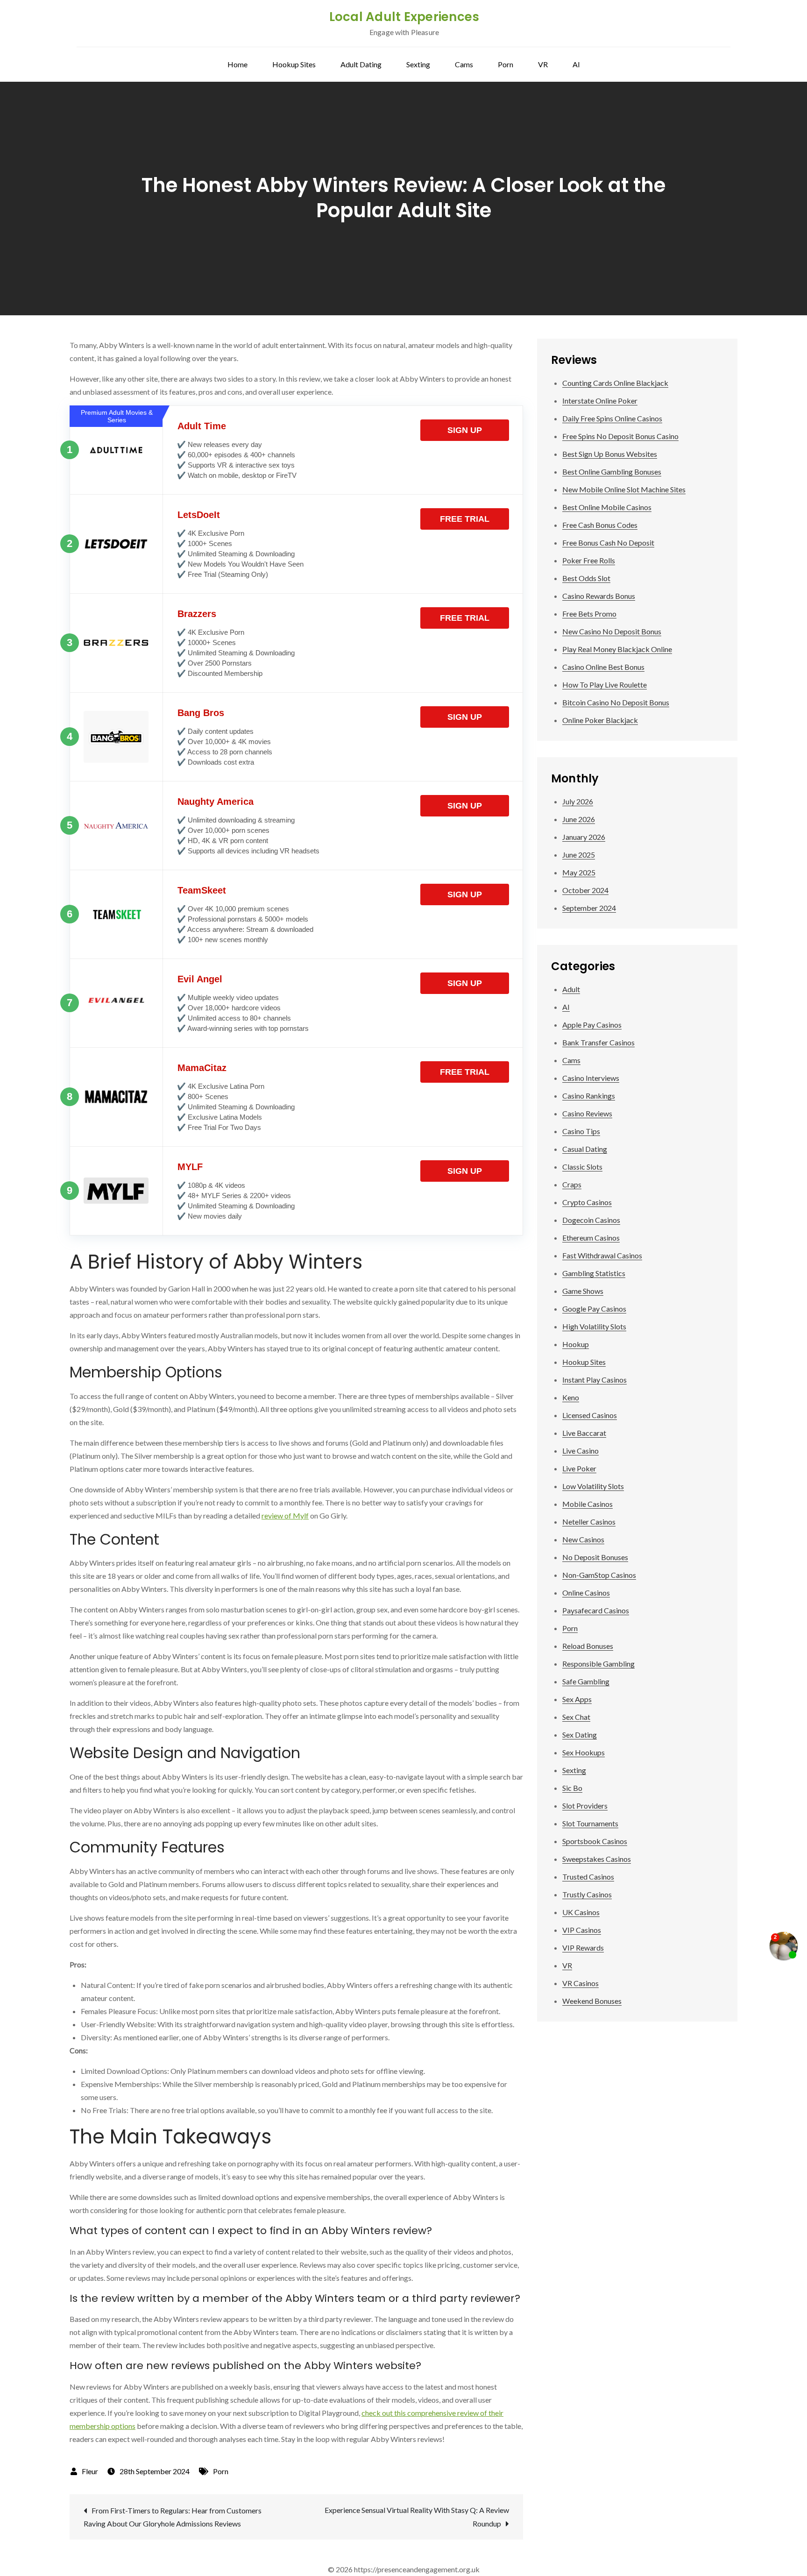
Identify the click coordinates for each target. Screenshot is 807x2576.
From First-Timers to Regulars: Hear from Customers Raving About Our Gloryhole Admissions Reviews (173, 2517)
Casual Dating (585, 1149)
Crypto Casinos (587, 1202)
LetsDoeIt (199, 515)
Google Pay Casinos (594, 1309)
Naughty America (216, 802)
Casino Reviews (587, 1113)
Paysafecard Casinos (596, 1610)
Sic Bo (572, 1788)
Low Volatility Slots (593, 1486)
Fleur (90, 2471)
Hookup (576, 1344)
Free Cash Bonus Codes (600, 525)
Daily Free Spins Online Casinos (612, 418)
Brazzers (197, 614)
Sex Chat (576, 1717)
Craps (572, 1184)
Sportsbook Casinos (595, 1841)
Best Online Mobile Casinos (607, 507)
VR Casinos (580, 1983)
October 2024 (585, 890)
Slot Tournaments (590, 1823)
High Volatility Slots (594, 1326)
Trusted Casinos (588, 1877)
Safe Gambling (586, 1681)
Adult (571, 989)
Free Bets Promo (589, 614)
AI (576, 64)
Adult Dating (361, 64)
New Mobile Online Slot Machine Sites (624, 489)
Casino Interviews (591, 1078)
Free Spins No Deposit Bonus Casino (620, 436)
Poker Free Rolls (589, 560)
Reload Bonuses (588, 1646)
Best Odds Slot (586, 578)
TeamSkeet (202, 890)
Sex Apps (577, 1699)
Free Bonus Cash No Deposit (608, 543)
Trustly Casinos (587, 1894)
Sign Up (465, 430)
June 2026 (579, 819)
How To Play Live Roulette (605, 685)
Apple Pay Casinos (592, 1025)
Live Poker (579, 1468)
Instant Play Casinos (595, 1380)
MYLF (190, 1167)
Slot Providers (585, 1806)
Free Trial (465, 519)
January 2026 (584, 837)
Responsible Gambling (598, 1664)
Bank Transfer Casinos (598, 1042)
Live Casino (580, 1451)
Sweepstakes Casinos (597, 1859)
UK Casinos (581, 1912)
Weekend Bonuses (592, 2001)
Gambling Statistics (594, 1273)
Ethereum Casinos (591, 1238)
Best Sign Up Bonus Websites (610, 454)
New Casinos (583, 1539)
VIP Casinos (582, 1930)
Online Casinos (586, 1593)
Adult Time (202, 426)
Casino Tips (581, 1131)
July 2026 (578, 801)
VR (543, 64)
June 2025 (579, 855)
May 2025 (579, 872)
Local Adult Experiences (404, 17)
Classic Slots (582, 1167)
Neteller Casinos (589, 1522)
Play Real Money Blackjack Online (617, 649)
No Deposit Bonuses (595, 1557)
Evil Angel (200, 979)
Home (237, 64)
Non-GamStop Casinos (599, 1575)
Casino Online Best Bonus (603, 667)
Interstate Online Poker (600, 401)
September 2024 (589, 908)
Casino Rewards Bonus (599, 596)
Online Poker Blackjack (600, 720)
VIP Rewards (583, 1948)
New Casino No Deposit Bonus (612, 631)
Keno (571, 1397)
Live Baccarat (584, 1433)
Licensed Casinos (590, 1415)
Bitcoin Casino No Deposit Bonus (616, 702)
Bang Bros (201, 713)
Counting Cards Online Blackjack (615, 383)
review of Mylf (285, 1515)
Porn (506, 64)
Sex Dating (580, 1735)
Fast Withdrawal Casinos (602, 1255)
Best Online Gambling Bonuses (612, 472)
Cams (464, 64)
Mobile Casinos (588, 1504)
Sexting (418, 64)
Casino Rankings (589, 1096)
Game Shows (583, 1291)
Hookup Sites (294, 64)
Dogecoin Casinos (591, 1220)
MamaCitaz (202, 1068)
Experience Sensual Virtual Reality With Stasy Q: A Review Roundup (417, 2517)
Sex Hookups (584, 1752)
